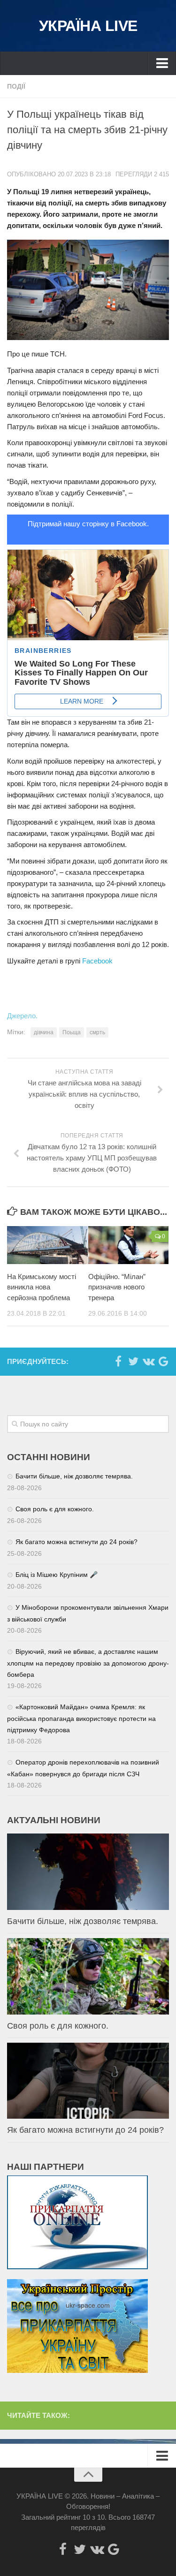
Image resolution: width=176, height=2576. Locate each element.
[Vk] (148, 1361)
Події (16, 86)
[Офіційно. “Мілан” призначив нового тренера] (129, 1245)
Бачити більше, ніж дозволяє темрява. (74, 1476)
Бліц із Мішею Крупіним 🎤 (57, 1575)
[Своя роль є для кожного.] (88, 1976)
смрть (97, 1032)
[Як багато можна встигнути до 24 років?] (88, 2081)
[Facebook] (118, 1361)
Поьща (72, 1032)
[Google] (163, 1361)
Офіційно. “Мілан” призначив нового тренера (117, 1287)
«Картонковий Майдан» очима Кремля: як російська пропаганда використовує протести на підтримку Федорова (81, 1718)
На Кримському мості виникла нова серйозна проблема (42, 1287)
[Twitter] (133, 1361)
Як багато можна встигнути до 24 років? (77, 1542)
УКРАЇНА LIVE (88, 26)
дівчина (44, 1032)
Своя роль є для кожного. (55, 1509)
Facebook (97, 961)
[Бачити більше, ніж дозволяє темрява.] (88, 1872)
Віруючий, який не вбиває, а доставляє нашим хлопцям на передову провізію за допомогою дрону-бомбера (88, 1663)
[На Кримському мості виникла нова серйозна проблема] (47, 1245)
